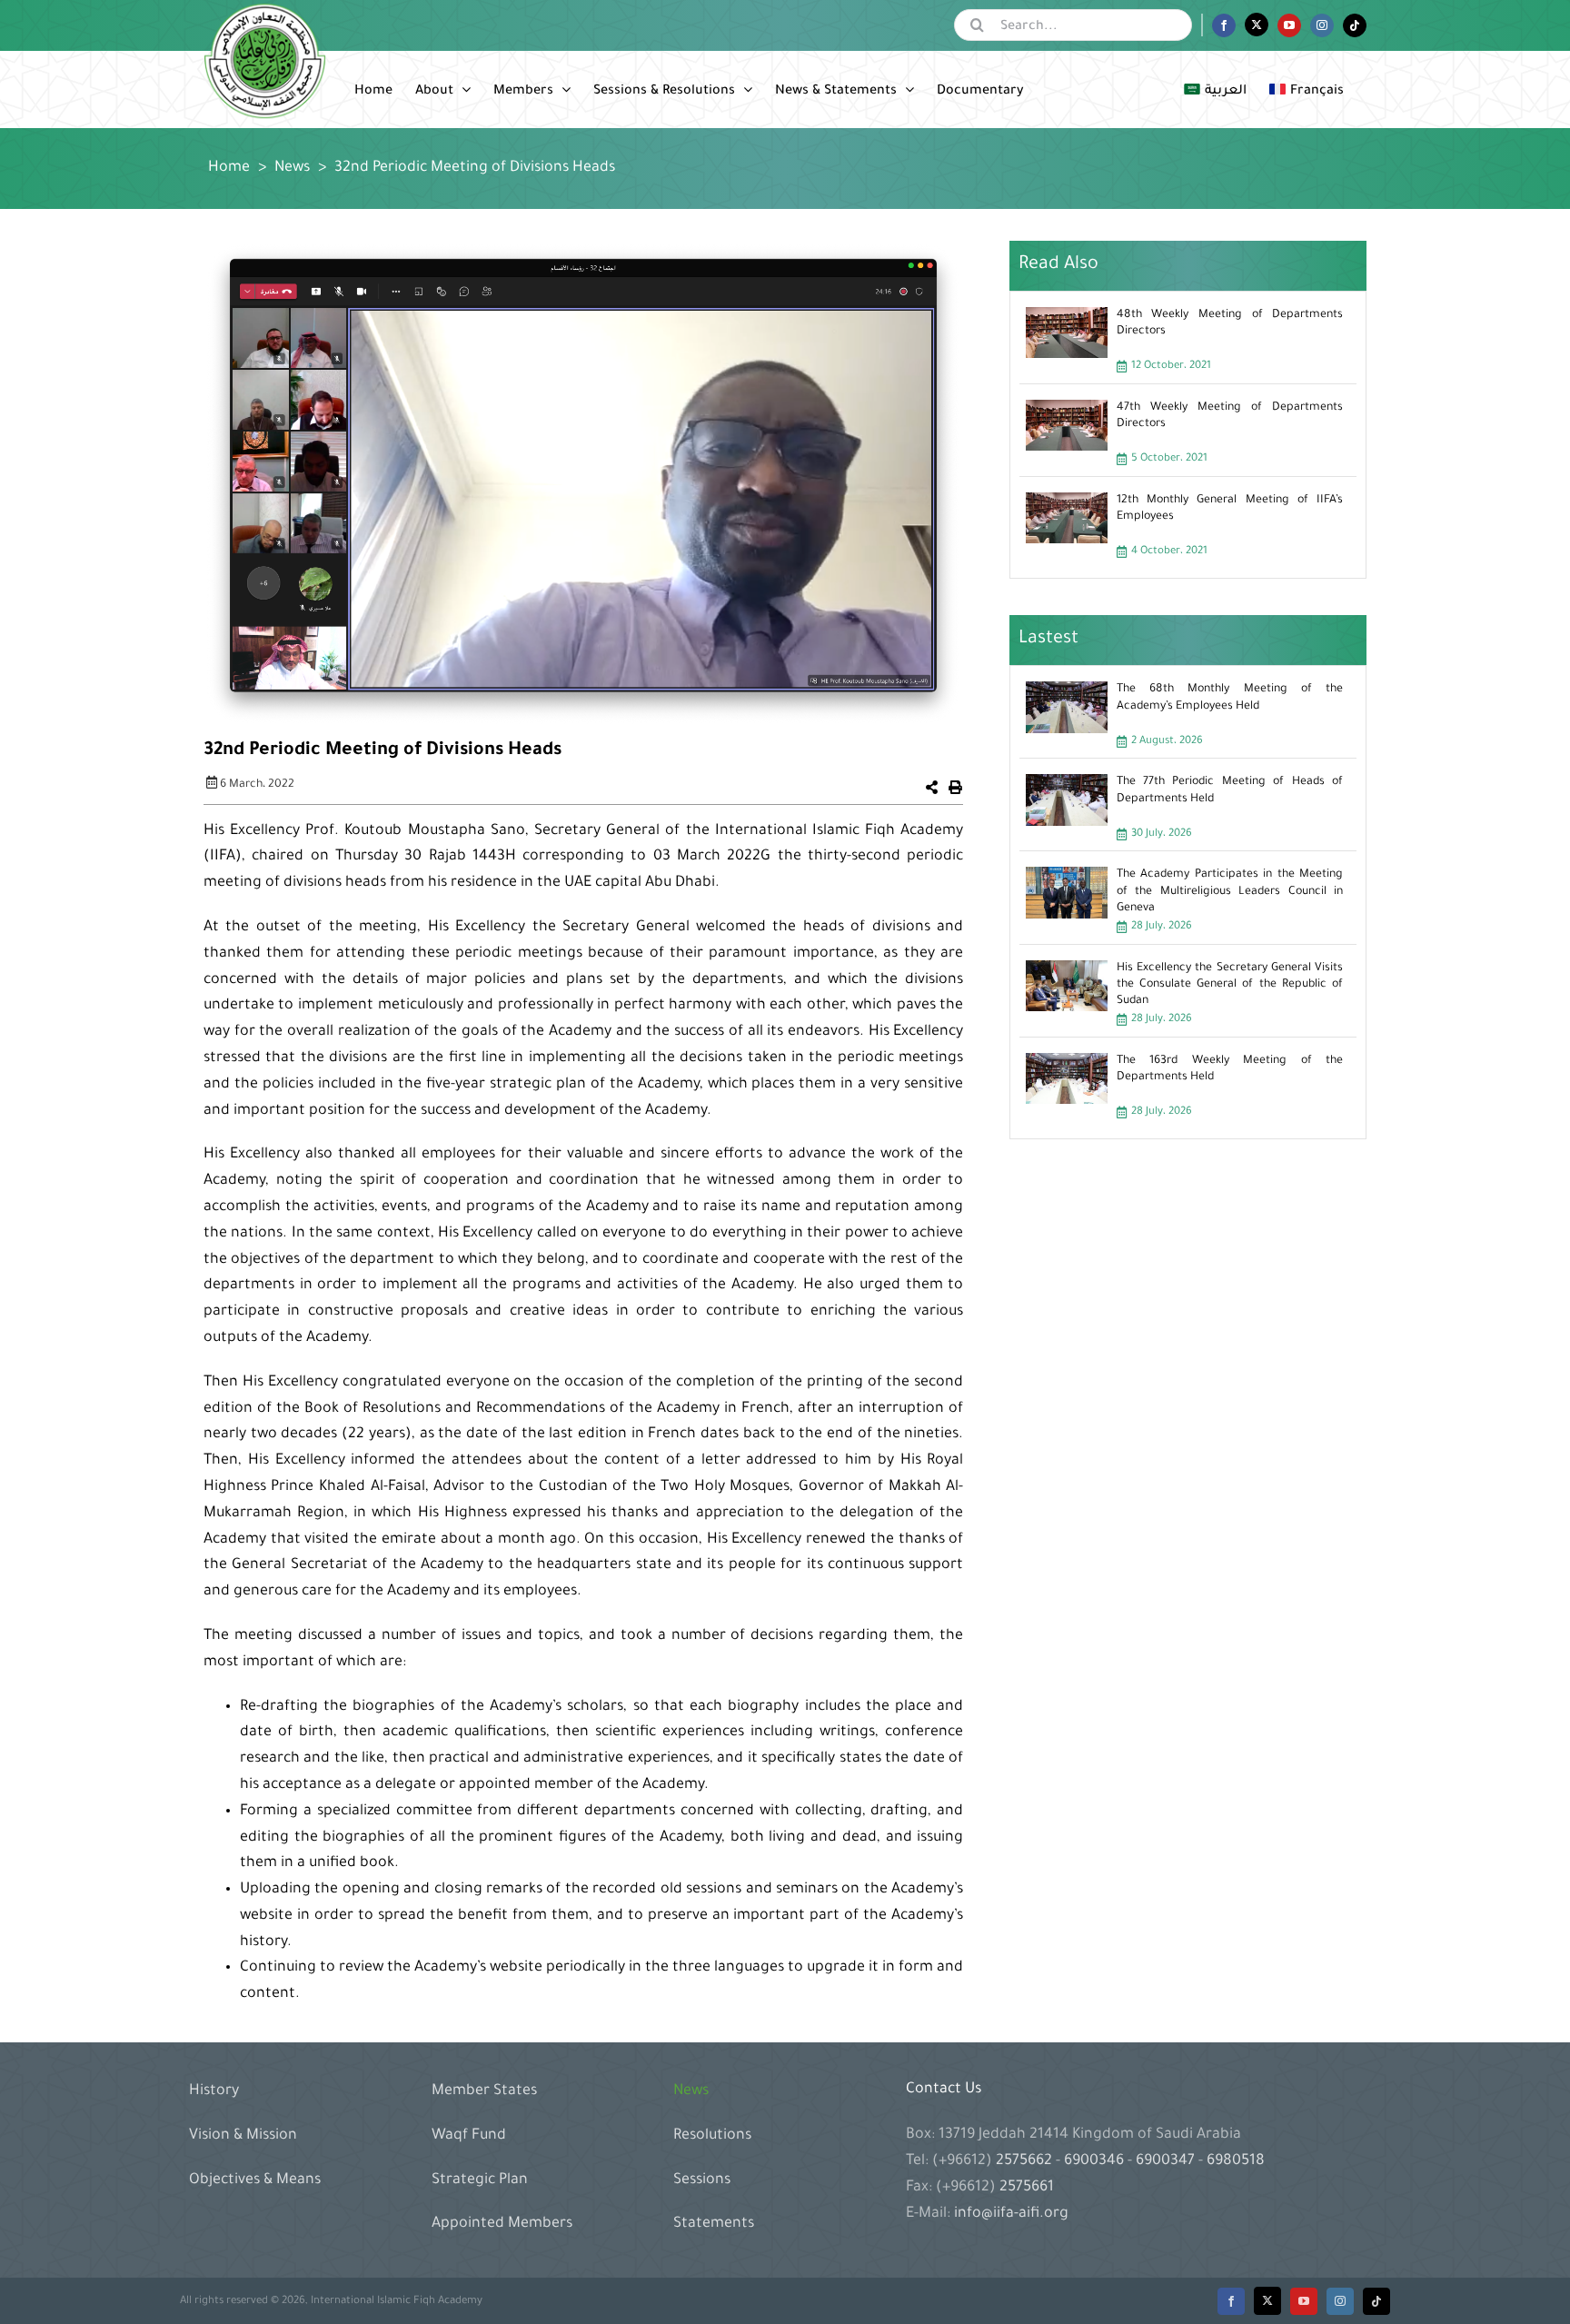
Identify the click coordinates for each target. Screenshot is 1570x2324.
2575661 (1027, 2188)
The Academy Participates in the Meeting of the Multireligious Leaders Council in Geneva (1230, 891)
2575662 (1026, 2161)
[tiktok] (1376, 2301)
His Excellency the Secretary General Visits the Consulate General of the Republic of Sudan (1230, 985)
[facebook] (1231, 2301)
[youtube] (1304, 2301)
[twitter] (1267, 2301)
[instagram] (1340, 2301)
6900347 (1165, 2161)
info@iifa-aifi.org (1011, 2214)
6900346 (1094, 2161)
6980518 (1234, 2161)
